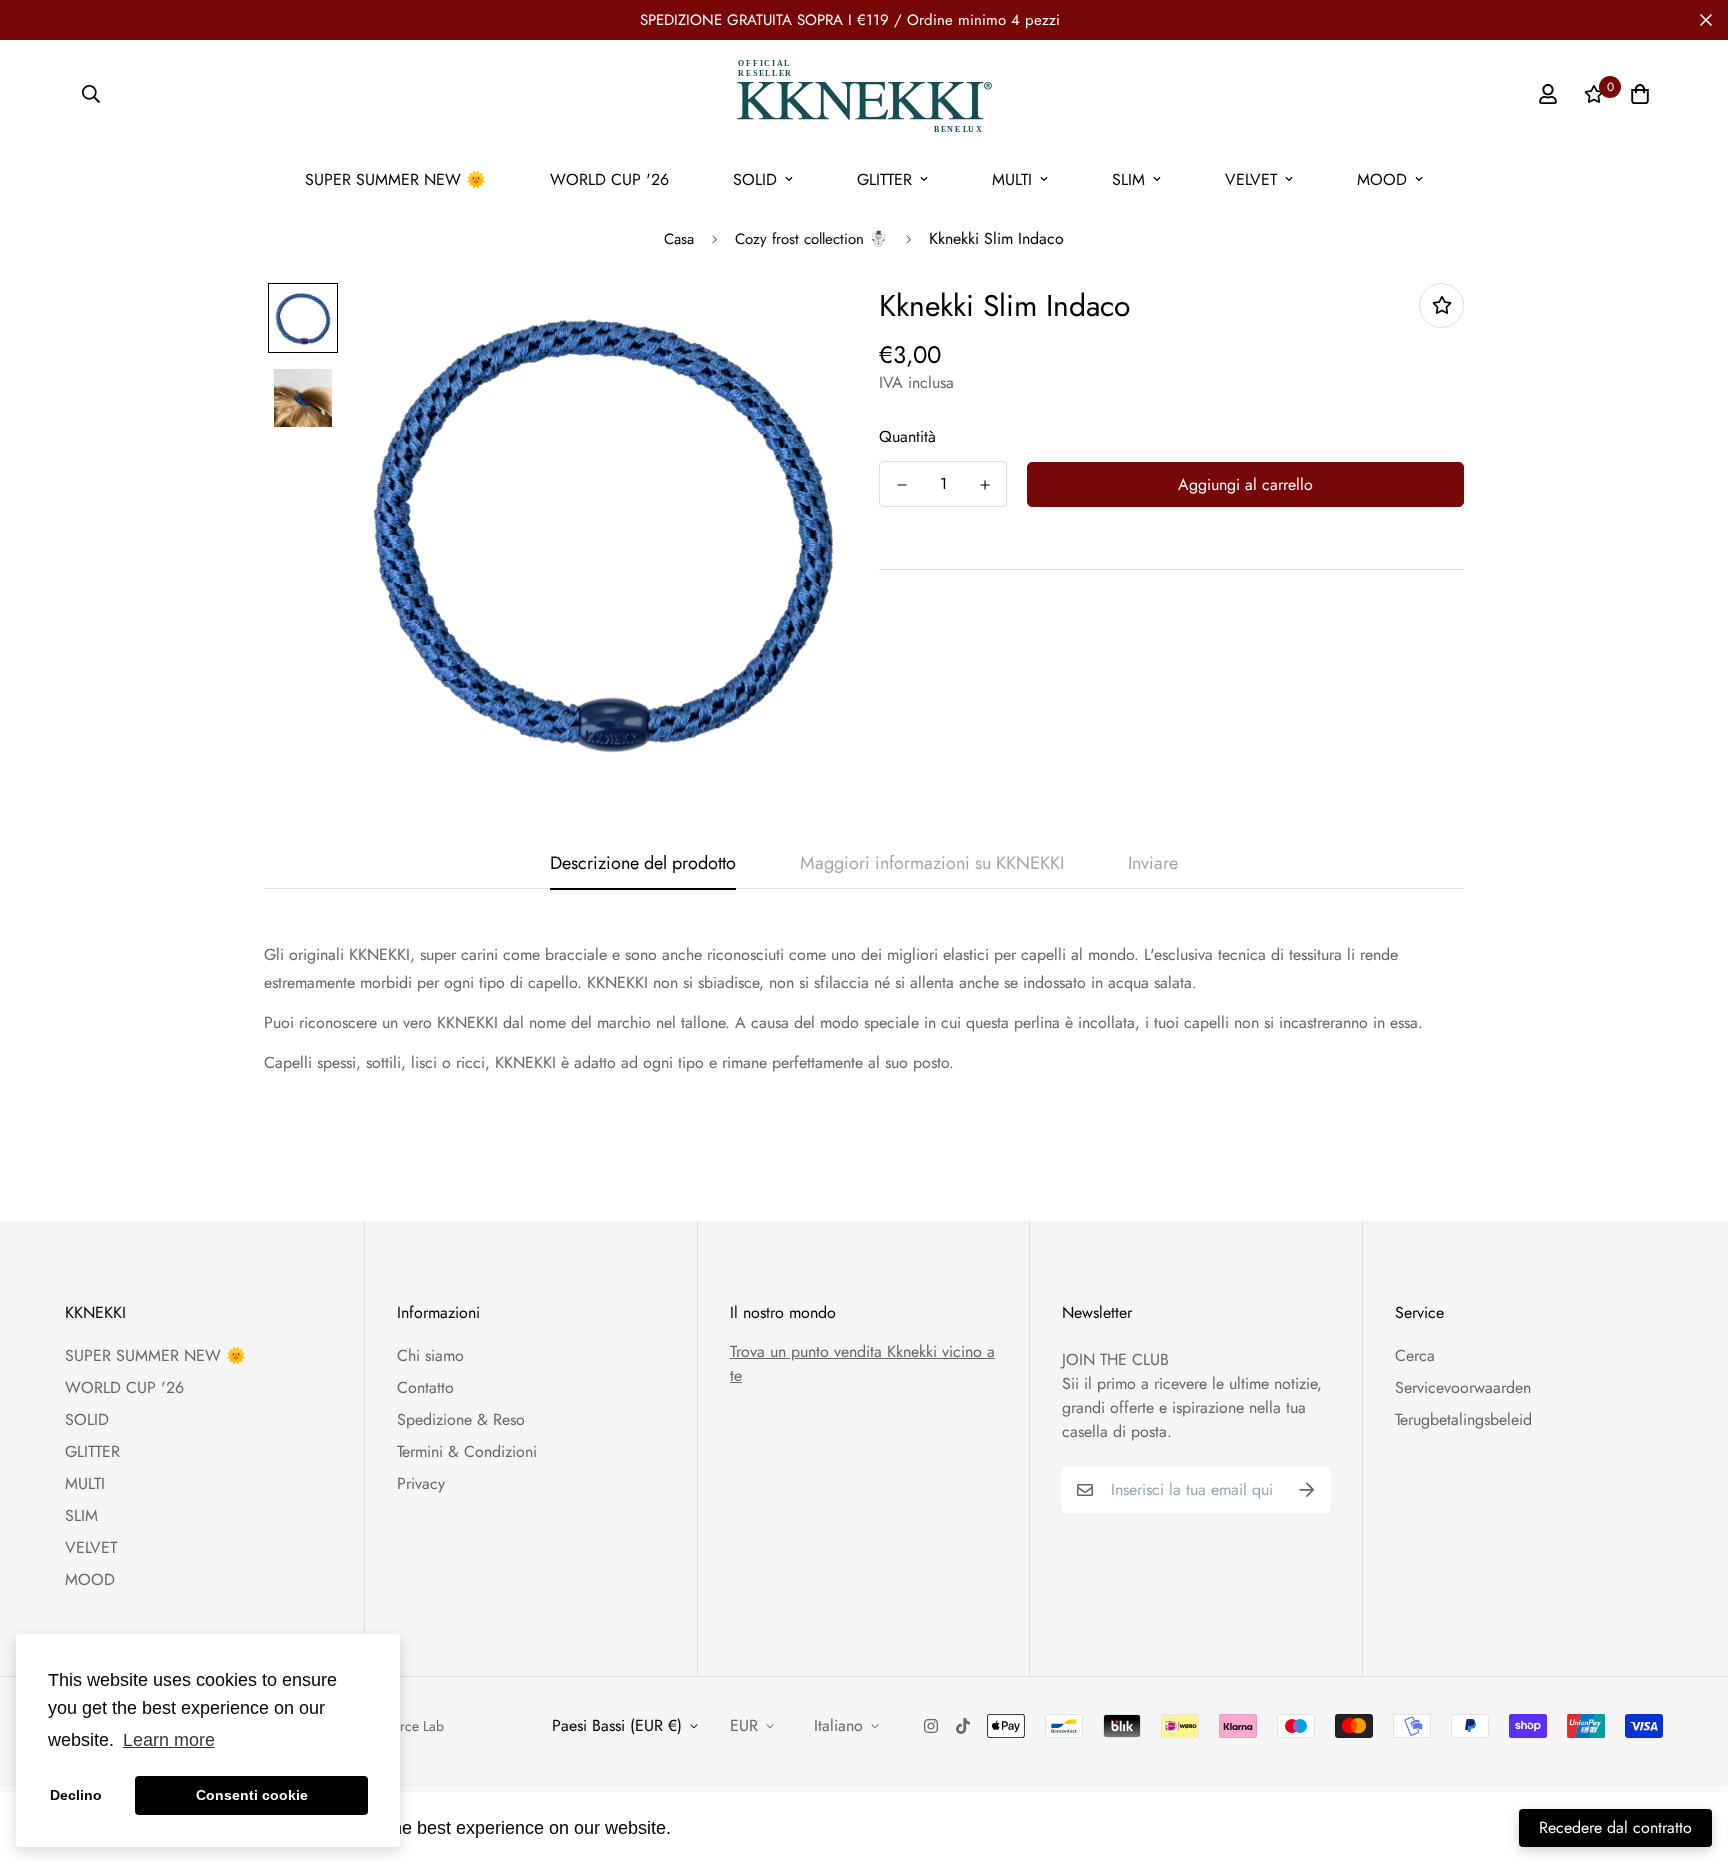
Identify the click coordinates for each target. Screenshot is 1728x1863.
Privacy (421, 1483)
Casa (679, 239)
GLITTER (884, 179)
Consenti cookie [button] (252, 1795)
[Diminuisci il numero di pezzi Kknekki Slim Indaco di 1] (901, 485)
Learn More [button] (725, 1827)
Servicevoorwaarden (1463, 1387)
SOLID (755, 179)
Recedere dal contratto (1615, 1827)
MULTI (1012, 179)
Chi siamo (430, 1355)
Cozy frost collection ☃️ (811, 239)
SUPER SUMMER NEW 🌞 (395, 179)
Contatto (425, 1387)
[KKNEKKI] (864, 94)
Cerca (1415, 1355)
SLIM (1128, 179)
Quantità (907, 436)
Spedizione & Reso (461, 1419)
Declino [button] (76, 1795)
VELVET (1251, 179)
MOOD (1382, 179)
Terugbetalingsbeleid (1463, 1419)
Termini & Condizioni (467, 1451)
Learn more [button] (169, 1740)
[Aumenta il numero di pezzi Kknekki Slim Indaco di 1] (984, 485)
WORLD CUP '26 (609, 179)
